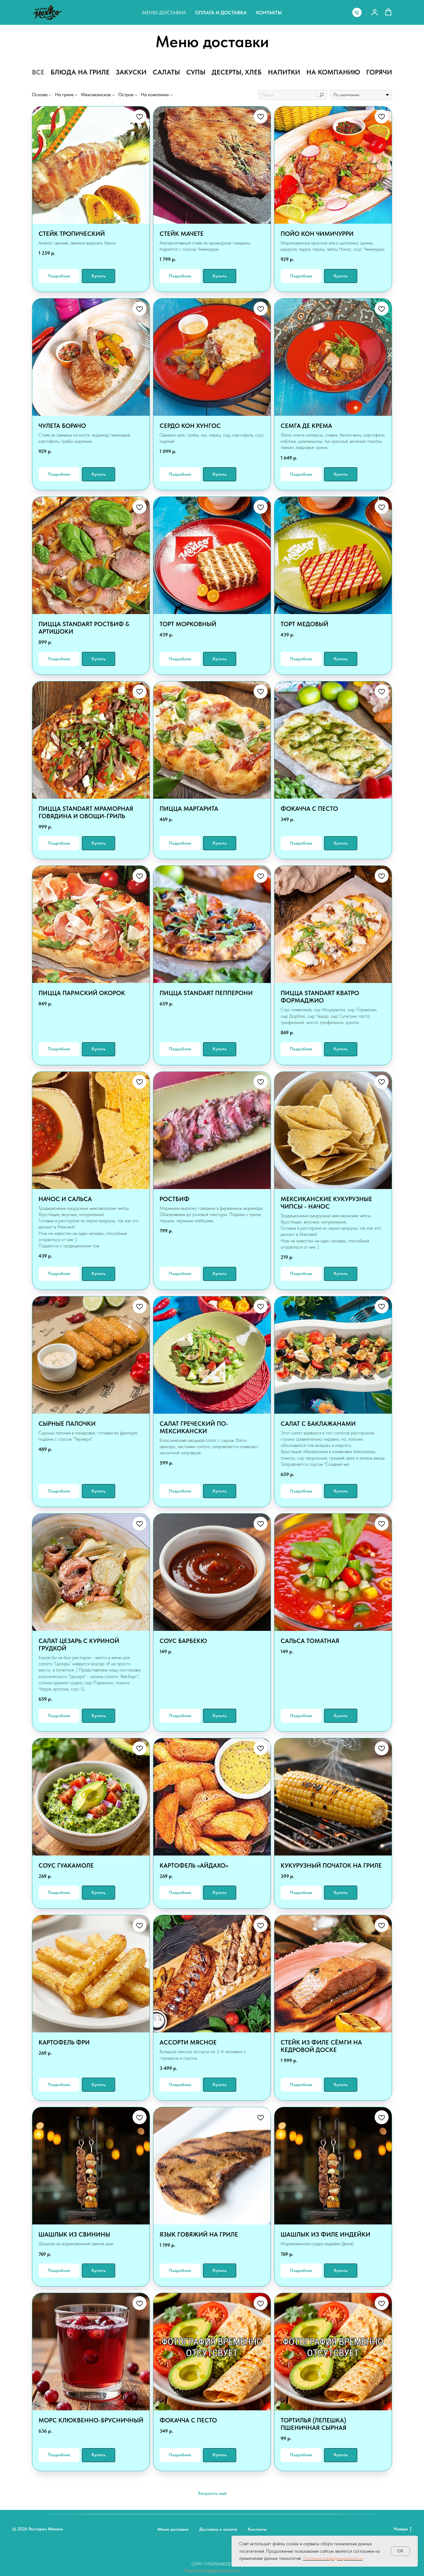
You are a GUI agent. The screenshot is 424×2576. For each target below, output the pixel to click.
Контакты (269, 13)
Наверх (401, 2529)
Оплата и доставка (221, 13)
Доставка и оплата (218, 2529)
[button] (375, 12)
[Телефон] (357, 12)
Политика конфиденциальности (212, 2570)
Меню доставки (164, 13)
